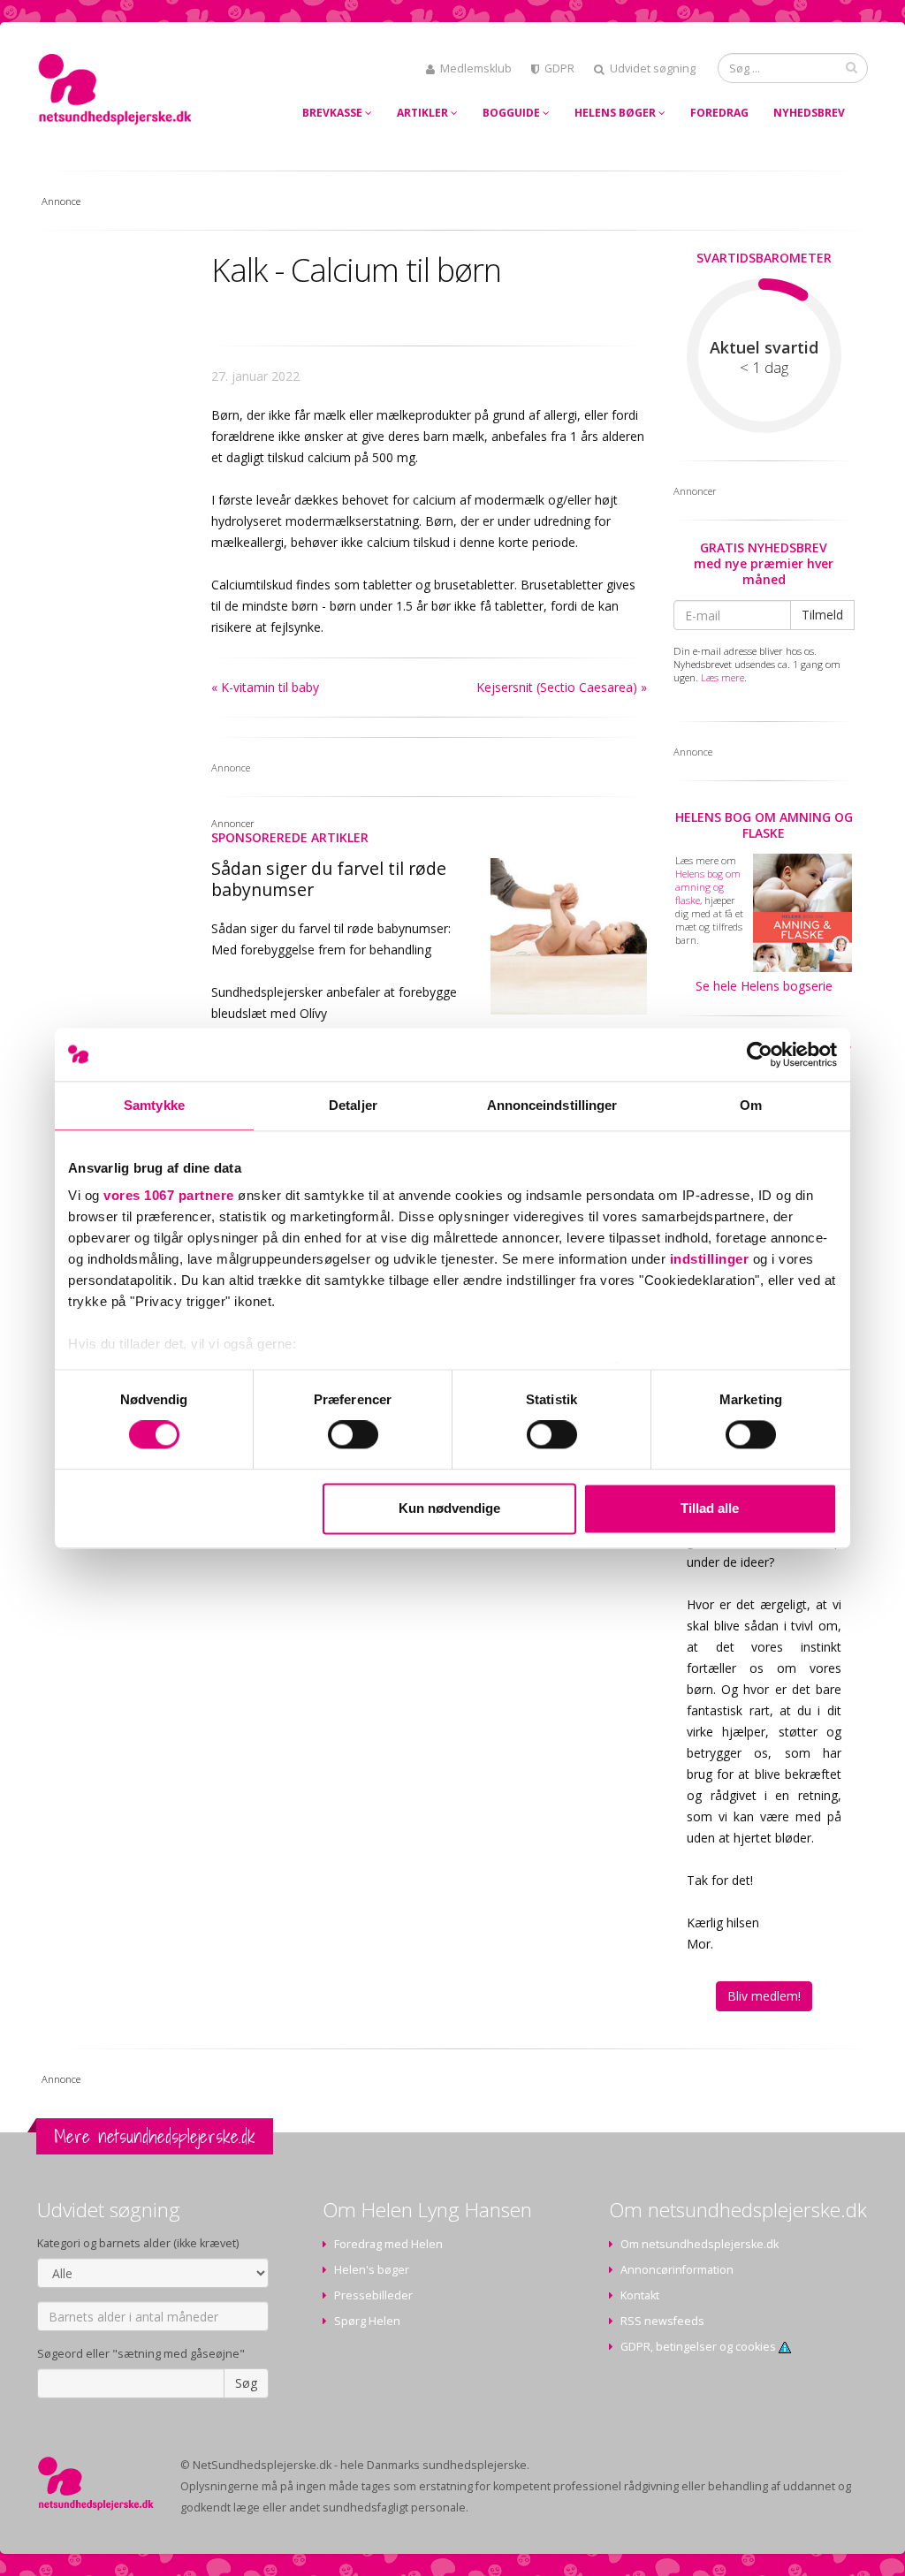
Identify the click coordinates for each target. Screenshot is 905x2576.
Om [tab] (751, 1105)
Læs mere (722, 677)
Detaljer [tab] (353, 1105)
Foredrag (719, 113)
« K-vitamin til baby (265, 687)
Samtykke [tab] (154, 1105)
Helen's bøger (372, 2270)
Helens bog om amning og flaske (764, 825)
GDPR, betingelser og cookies (700, 2347)
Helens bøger (616, 113)
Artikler (424, 113)
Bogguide (513, 113)
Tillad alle (710, 1508)
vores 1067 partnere (169, 1195)
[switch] (353, 1435)
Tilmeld (822, 615)
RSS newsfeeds (662, 2321)
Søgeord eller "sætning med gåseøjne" (141, 2354)
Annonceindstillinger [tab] (552, 1105)
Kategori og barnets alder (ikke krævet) (138, 2243)
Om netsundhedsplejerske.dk (700, 2244)
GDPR (559, 68)
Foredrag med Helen (388, 2244)
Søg (246, 2383)
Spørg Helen (367, 2321)
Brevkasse (334, 113)
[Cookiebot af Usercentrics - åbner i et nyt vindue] (760, 1054)
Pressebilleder (373, 2295)
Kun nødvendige (449, 1508)
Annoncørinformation (677, 2270)
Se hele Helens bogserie (764, 986)
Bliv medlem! (764, 1996)
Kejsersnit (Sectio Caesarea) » (562, 687)
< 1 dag (764, 368)
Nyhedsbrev (809, 113)
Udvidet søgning (653, 68)
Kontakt (640, 2295)
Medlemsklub (476, 68)
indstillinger (710, 1259)
